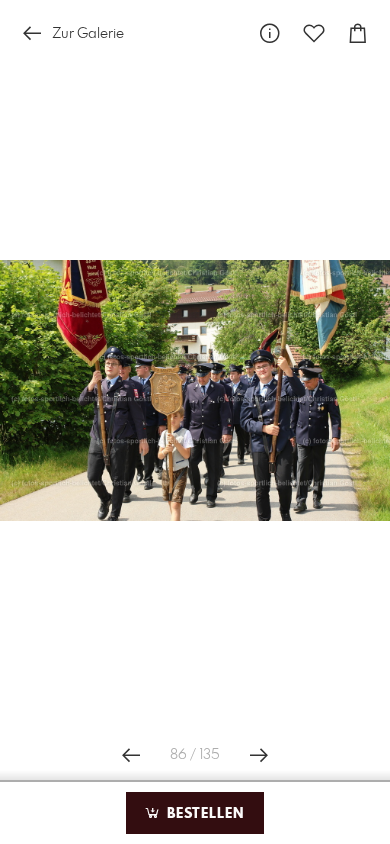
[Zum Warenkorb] (358, 33)
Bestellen (203, 814)
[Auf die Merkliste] (314, 33)
